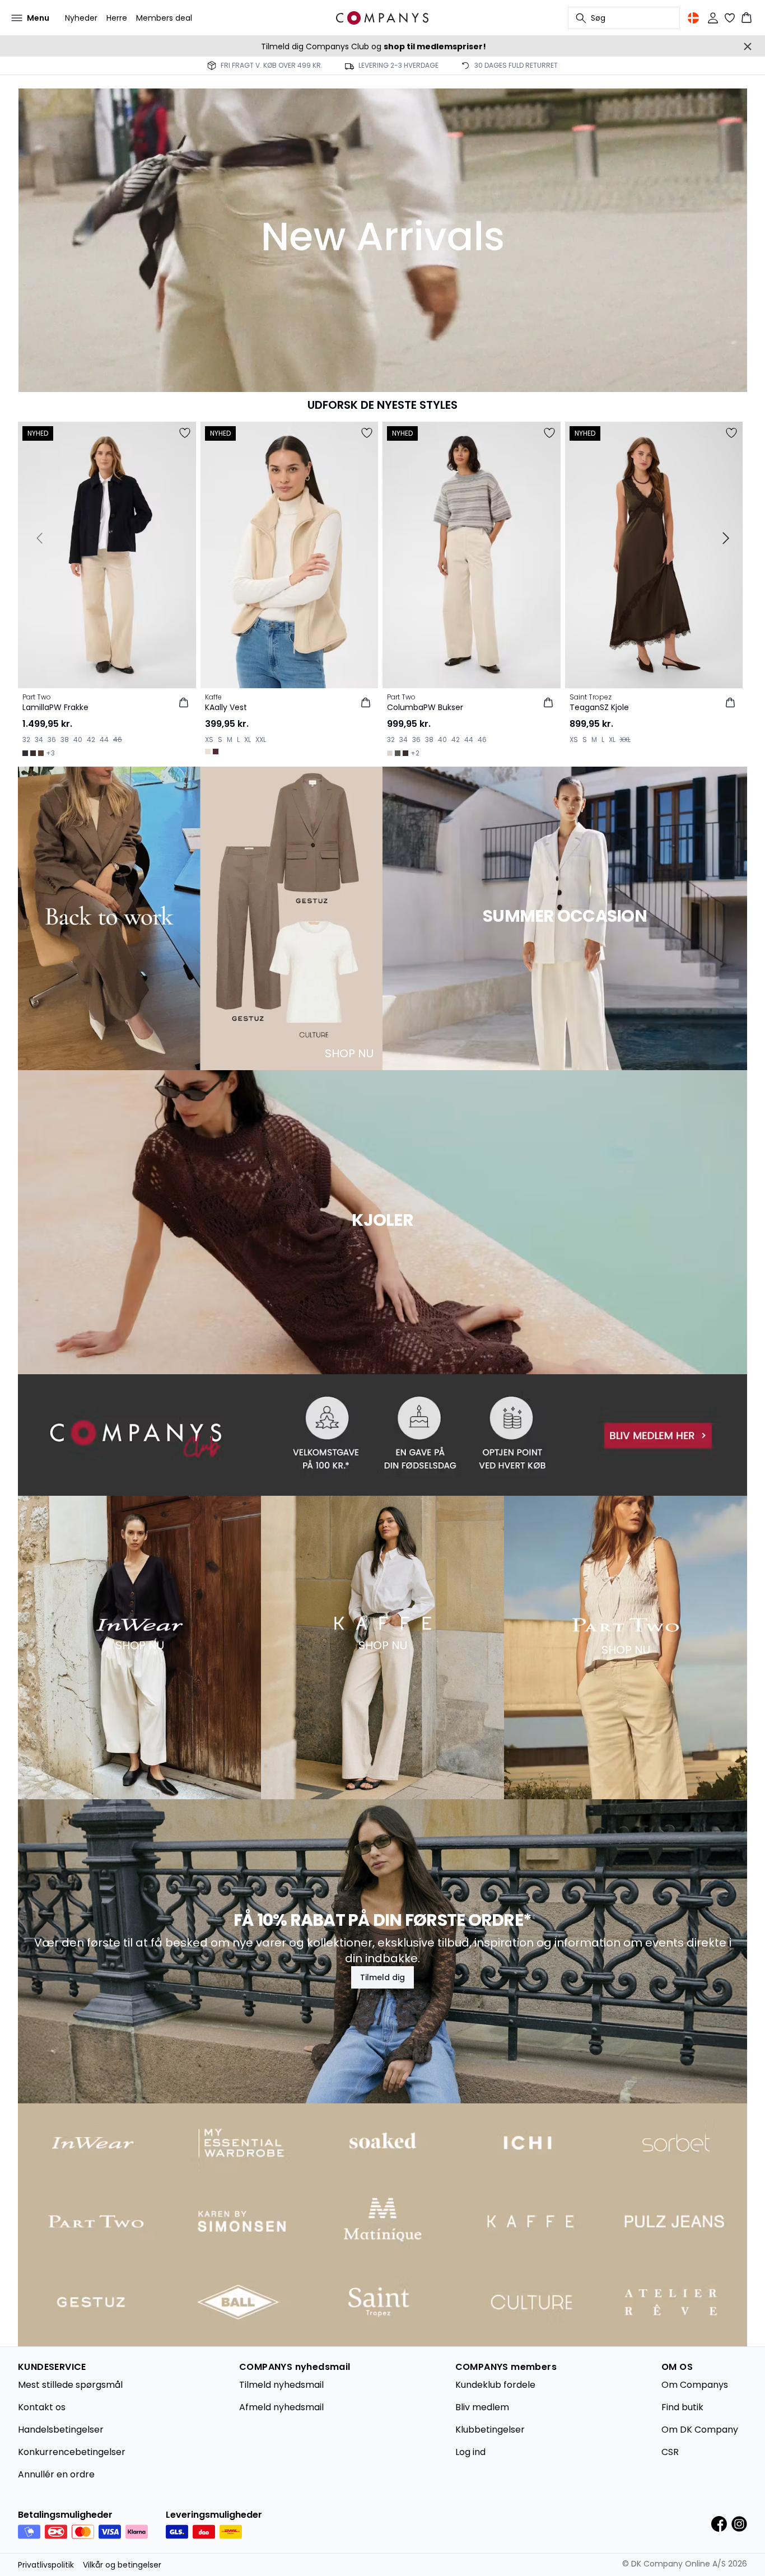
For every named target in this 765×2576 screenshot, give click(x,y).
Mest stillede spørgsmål (70, 2385)
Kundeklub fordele (495, 2385)
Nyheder (81, 18)
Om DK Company (700, 2430)
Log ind (470, 2452)
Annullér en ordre (56, 2474)
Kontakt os (42, 2407)
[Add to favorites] (185, 433)
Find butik (682, 2407)
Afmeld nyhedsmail (281, 2407)
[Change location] (693, 18)
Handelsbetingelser (61, 2430)
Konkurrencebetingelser (72, 2452)
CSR (670, 2452)
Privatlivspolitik (46, 2565)
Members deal (164, 18)
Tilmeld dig (382, 1977)
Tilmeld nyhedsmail (281, 2385)
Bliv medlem (482, 2407)
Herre (117, 18)
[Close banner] (748, 46)
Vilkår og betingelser (122, 2565)
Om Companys (695, 2385)
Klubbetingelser (490, 2430)
